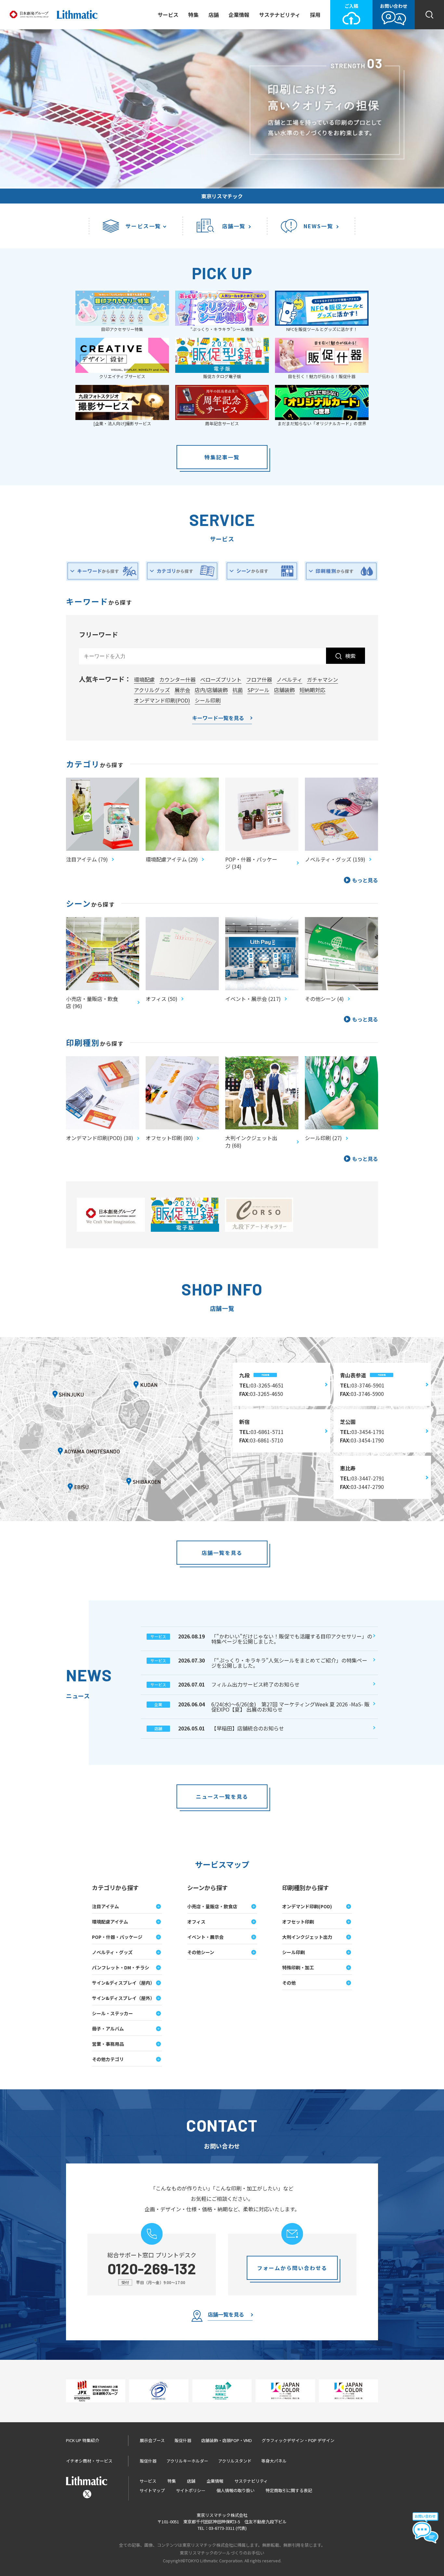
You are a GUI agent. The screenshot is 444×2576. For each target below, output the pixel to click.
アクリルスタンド (235, 2461)
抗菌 (238, 690)
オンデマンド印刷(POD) (162, 700)
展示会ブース (152, 2440)
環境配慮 (144, 679)
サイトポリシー (191, 2490)
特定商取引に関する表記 (289, 2490)
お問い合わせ (394, 6)
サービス (168, 15)
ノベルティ (289, 679)
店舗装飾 (284, 690)
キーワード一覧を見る (218, 718)
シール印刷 (208, 700)
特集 (193, 15)
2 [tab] (415, 181)
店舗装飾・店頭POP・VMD (227, 2440)
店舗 (214, 15)
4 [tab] (428, 181)
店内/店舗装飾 (211, 690)
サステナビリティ (280, 15)
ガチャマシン (322, 679)
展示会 (182, 690)
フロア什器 (259, 679)
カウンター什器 (177, 679)
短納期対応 (312, 690)
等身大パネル (274, 2461)
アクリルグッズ (152, 690)
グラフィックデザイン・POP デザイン (298, 2440)
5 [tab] (434, 181)
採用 (315, 15)
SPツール (258, 690)
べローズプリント (221, 679)
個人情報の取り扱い (235, 2490)
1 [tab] (408, 181)
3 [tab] (421, 181)
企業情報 (239, 15)
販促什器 (183, 2440)
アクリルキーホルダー (187, 2461)
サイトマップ (152, 2490)
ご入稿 (351, 6)
